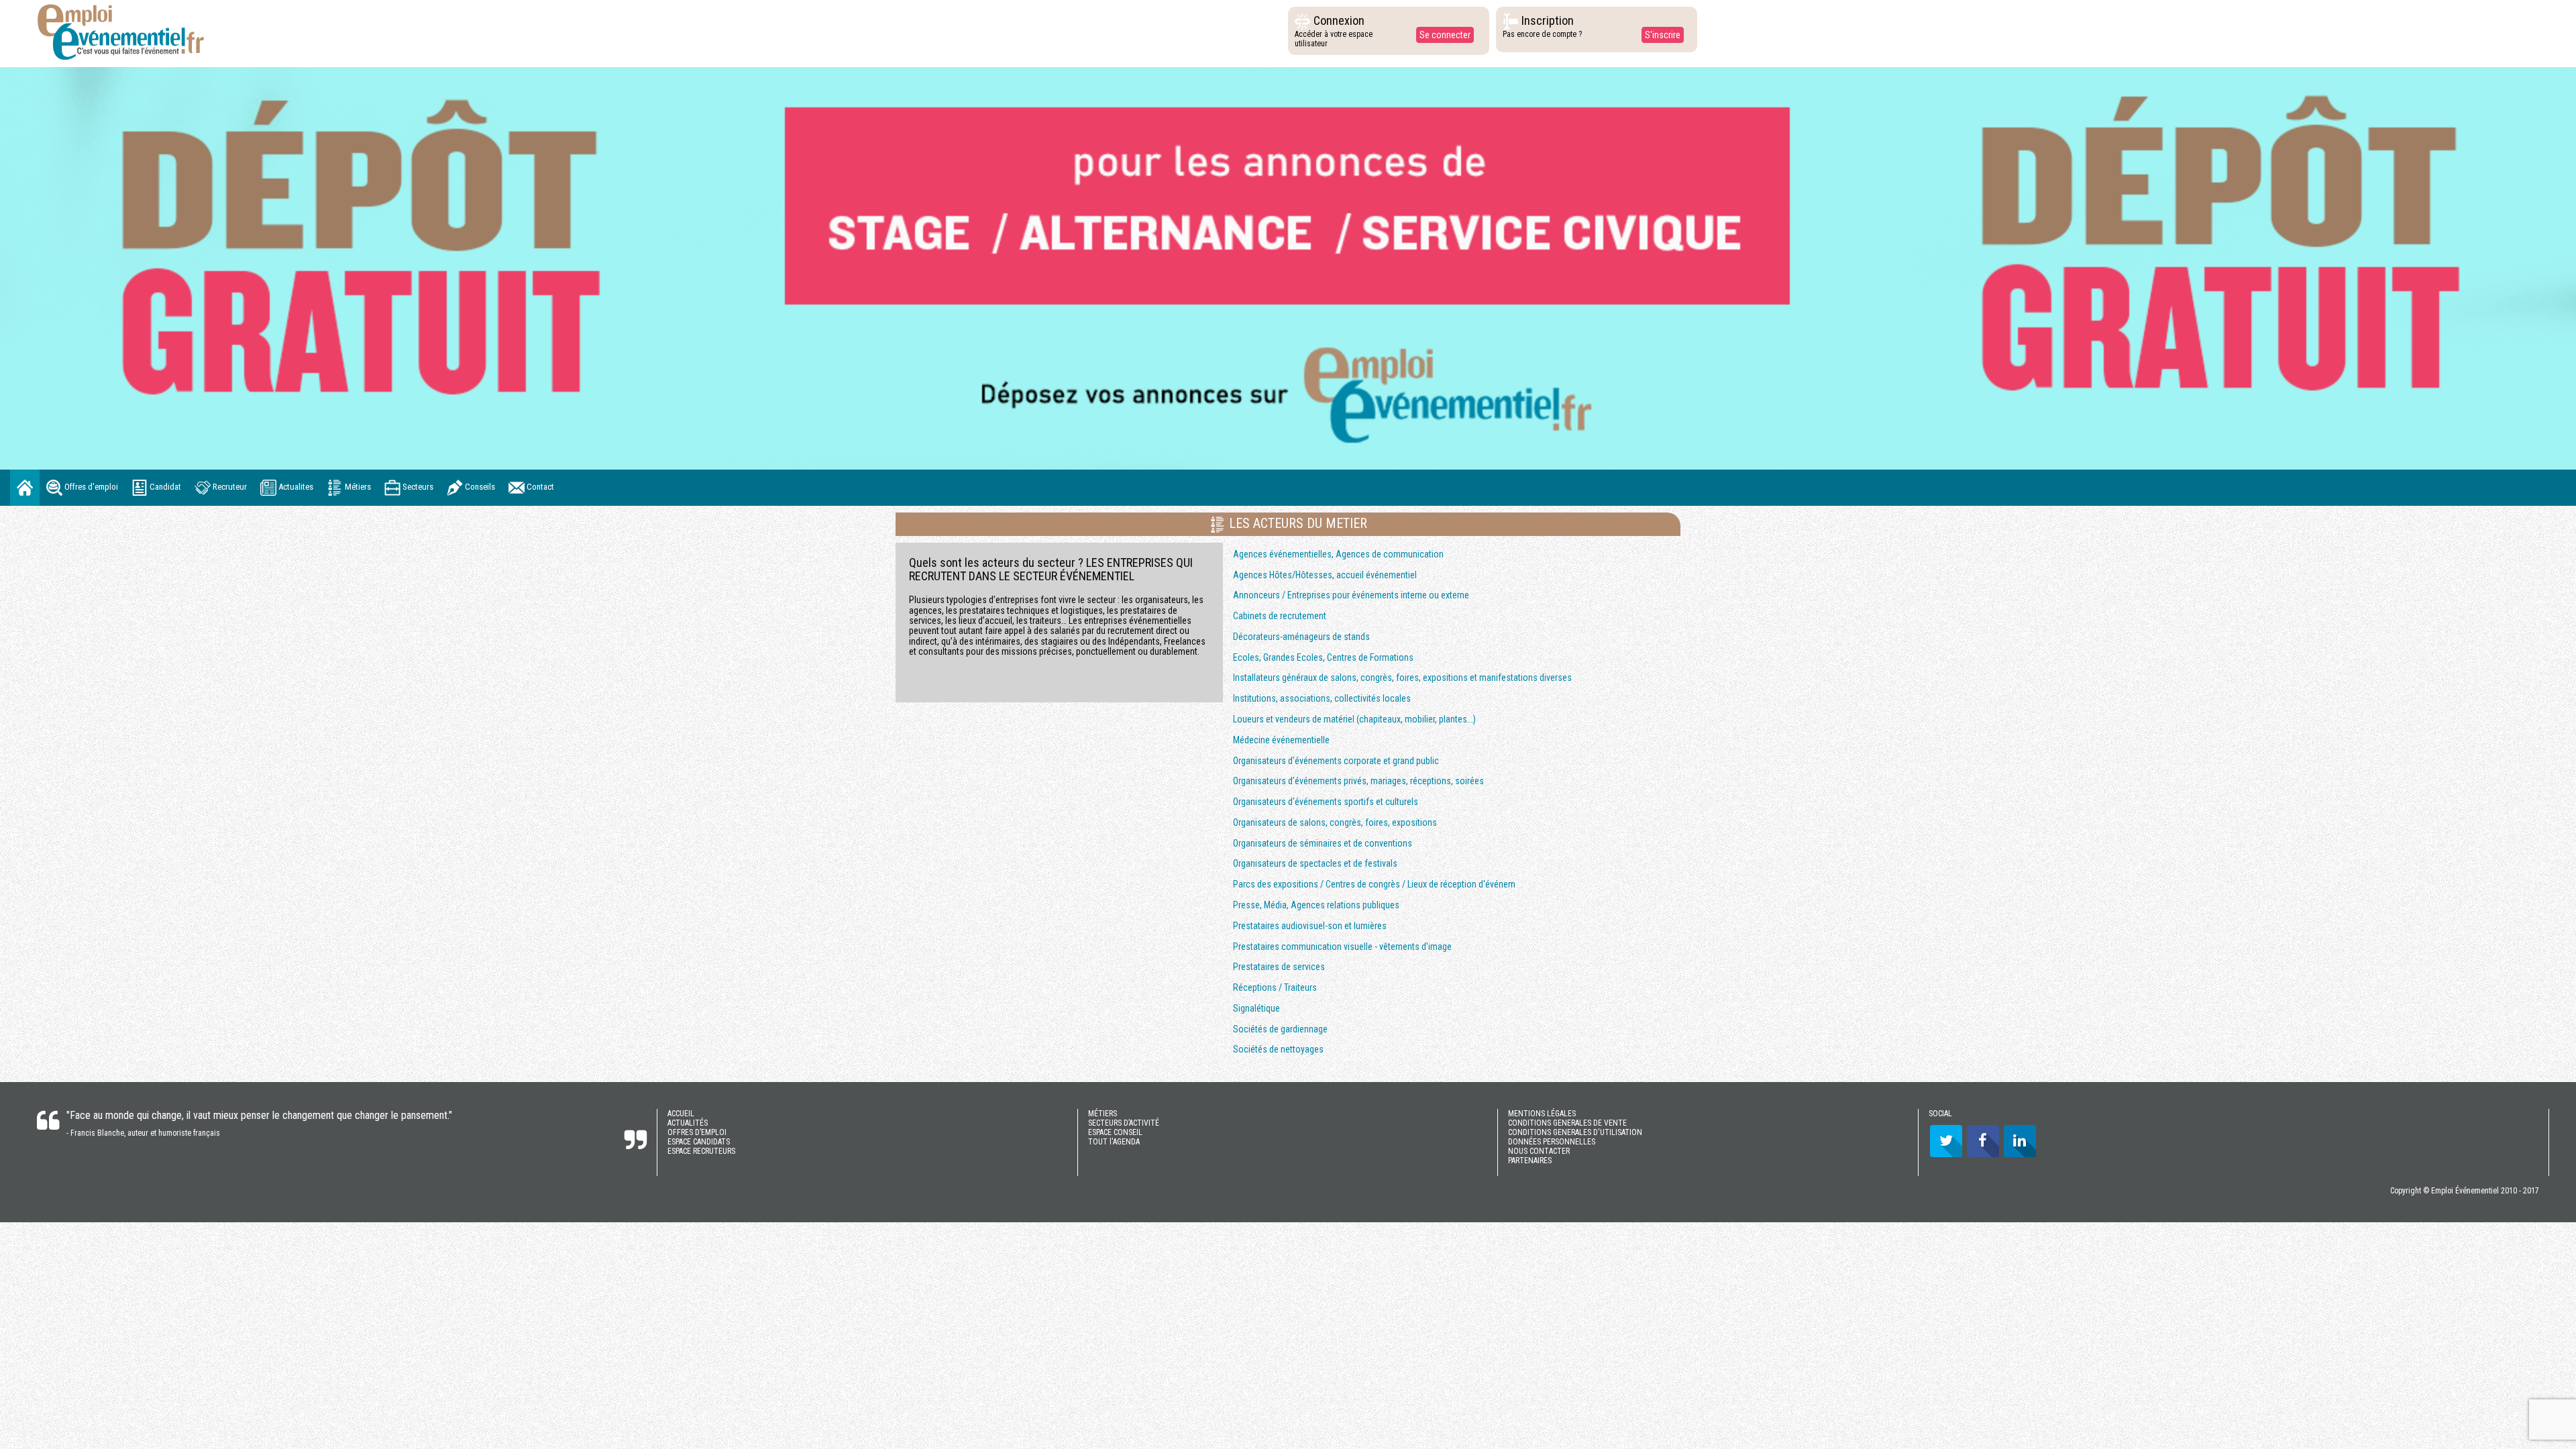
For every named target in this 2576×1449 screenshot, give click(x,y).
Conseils (479, 487)
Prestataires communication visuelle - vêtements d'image (1342, 947)
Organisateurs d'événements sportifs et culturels (1326, 802)
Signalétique (1256, 1008)
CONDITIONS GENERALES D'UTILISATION (1575, 1132)
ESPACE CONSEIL (1115, 1132)
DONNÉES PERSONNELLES (1552, 1142)
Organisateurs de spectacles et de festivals (1315, 863)
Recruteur (229, 487)
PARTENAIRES (1530, 1161)
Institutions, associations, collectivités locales (1322, 698)
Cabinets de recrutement (1280, 616)
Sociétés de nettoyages (1278, 1049)
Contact (539, 487)
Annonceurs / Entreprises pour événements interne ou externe (1351, 595)
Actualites (295, 487)
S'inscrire (1663, 35)
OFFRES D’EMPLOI (697, 1132)
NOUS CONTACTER (1539, 1151)
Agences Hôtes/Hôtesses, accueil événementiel (1325, 575)
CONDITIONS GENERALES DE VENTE (1567, 1123)
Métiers (357, 487)
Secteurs (417, 487)
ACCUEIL (681, 1114)
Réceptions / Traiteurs (1275, 987)
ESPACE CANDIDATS (699, 1142)
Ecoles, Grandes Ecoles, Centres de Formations (1323, 657)
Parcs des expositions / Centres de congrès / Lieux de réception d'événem (1374, 884)
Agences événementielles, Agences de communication (1338, 554)
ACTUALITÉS (688, 1123)
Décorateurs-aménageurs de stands (1301, 637)
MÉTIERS (1103, 1114)
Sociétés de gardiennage (1280, 1029)
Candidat (164, 487)
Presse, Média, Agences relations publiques (1316, 905)
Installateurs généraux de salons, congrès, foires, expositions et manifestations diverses (1402, 678)
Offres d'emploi (90, 487)
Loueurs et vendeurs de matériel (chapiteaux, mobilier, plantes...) (1354, 719)
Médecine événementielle (1281, 740)
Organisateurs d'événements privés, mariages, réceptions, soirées (1358, 781)
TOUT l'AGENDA (1114, 1142)
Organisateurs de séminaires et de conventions (1323, 843)
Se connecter (1445, 35)
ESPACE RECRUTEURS (701, 1151)
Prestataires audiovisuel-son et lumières (1310, 926)
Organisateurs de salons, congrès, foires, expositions (1335, 822)
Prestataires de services (1279, 967)
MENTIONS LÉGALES (1542, 1114)
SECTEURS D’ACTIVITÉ (1124, 1123)
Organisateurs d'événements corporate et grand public (1336, 761)
